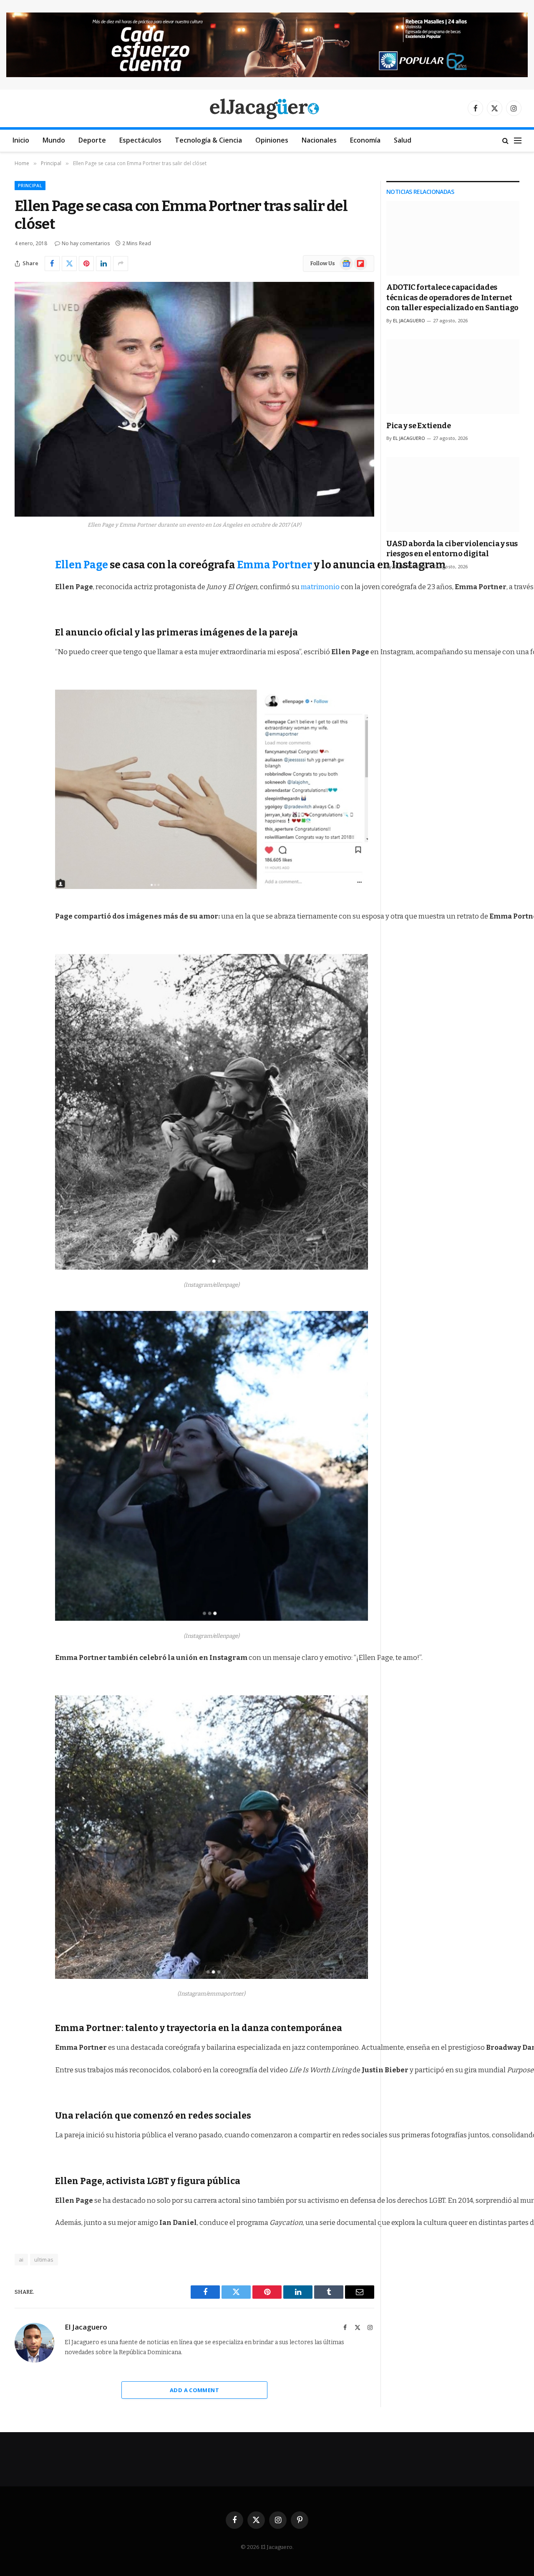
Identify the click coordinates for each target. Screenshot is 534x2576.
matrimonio (320, 587)
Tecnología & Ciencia (208, 140)
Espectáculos (140, 140)
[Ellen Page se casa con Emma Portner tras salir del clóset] (194, 399)
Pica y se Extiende (419, 426)
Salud (403, 140)
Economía (365, 140)
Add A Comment (194, 2390)
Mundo (54, 140)
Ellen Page (82, 565)
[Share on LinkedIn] (103, 264)
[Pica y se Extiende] (453, 377)
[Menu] (518, 141)
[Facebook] (23, 571)
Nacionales (319, 140)
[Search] (505, 141)
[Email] (23, 656)
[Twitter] (23, 593)
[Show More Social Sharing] (121, 264)
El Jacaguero (86, 2327)
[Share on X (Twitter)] (69, 264)
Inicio (21, 140)
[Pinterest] (23, 635)
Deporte (92, 140)
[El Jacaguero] (267, 108)
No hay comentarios (86, 243)
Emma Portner (275, 565)
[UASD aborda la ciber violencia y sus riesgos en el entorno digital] (453, 494)
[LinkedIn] (23, 614)
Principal (30, 185)
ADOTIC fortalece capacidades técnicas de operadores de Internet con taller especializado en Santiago (452, 298)
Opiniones (272, 140)
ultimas (44, 2260)
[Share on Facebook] (52, 264)
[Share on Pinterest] (86, 264)
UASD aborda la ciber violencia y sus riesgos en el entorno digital (452, 549)
